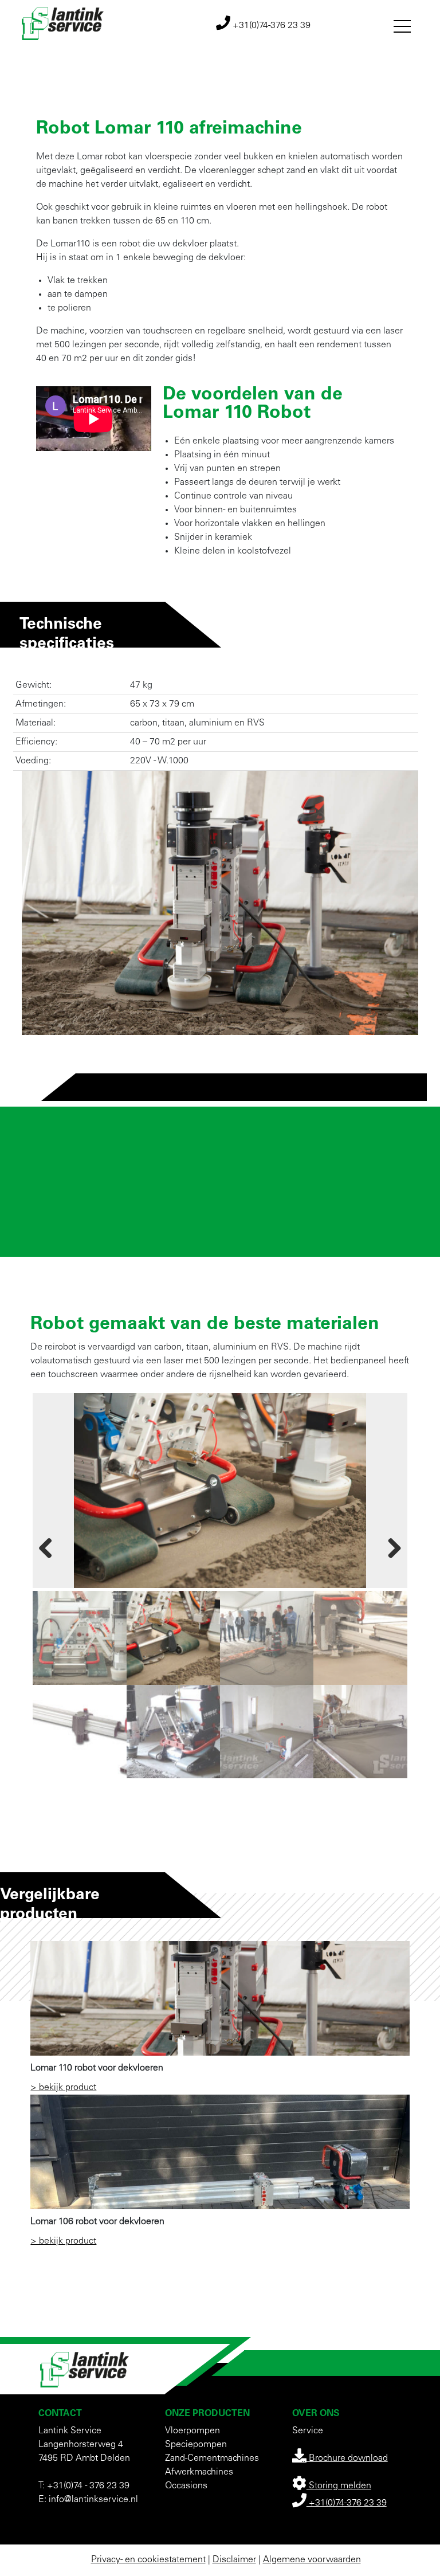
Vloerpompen (192, 2431)
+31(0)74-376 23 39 (270, 26)
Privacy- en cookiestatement (148, 2560)
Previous (53, 1546)
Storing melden (339, 2486)
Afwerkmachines (199, 2472)
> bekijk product (63, 2088)
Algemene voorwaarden (312, 2560)
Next (387, 1546)
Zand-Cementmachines (212, 2459)
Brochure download (347, 2459)
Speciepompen (196, 2445)
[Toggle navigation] (402, 24)
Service (308, 2431)
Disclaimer (234, 2560)
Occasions (186, 2486)
